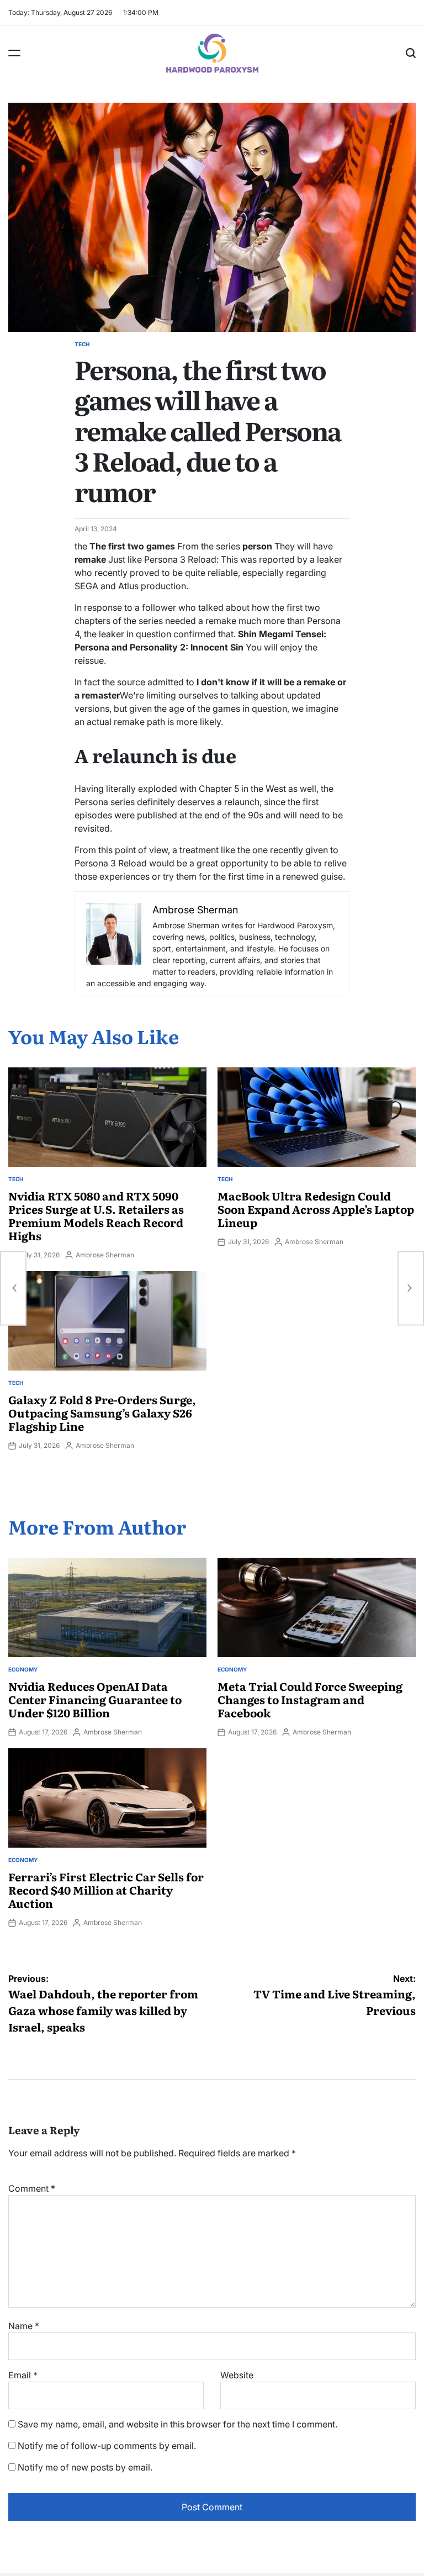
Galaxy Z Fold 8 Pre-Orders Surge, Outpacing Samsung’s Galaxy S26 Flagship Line (102, 1413)
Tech (82, 344)
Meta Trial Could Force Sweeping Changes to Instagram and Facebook (310, 1699)
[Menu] (14, 53)
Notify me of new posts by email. (85, 2467)
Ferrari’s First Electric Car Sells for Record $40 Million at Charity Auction (106, 1890)
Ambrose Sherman (105, 1255)
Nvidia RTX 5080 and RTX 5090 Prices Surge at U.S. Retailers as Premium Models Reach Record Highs (96, 1215)
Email (23, 2375)
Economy (23, 1669)
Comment (32, 2188)
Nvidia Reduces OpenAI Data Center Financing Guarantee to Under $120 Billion (95, 1699)
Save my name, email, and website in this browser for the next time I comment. (177, 2424)
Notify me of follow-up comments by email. (107, 2446)
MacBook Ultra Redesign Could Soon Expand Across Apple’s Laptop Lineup (316, 1209)
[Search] (411, 53)
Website (237, 2375)
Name (24, 2326)
